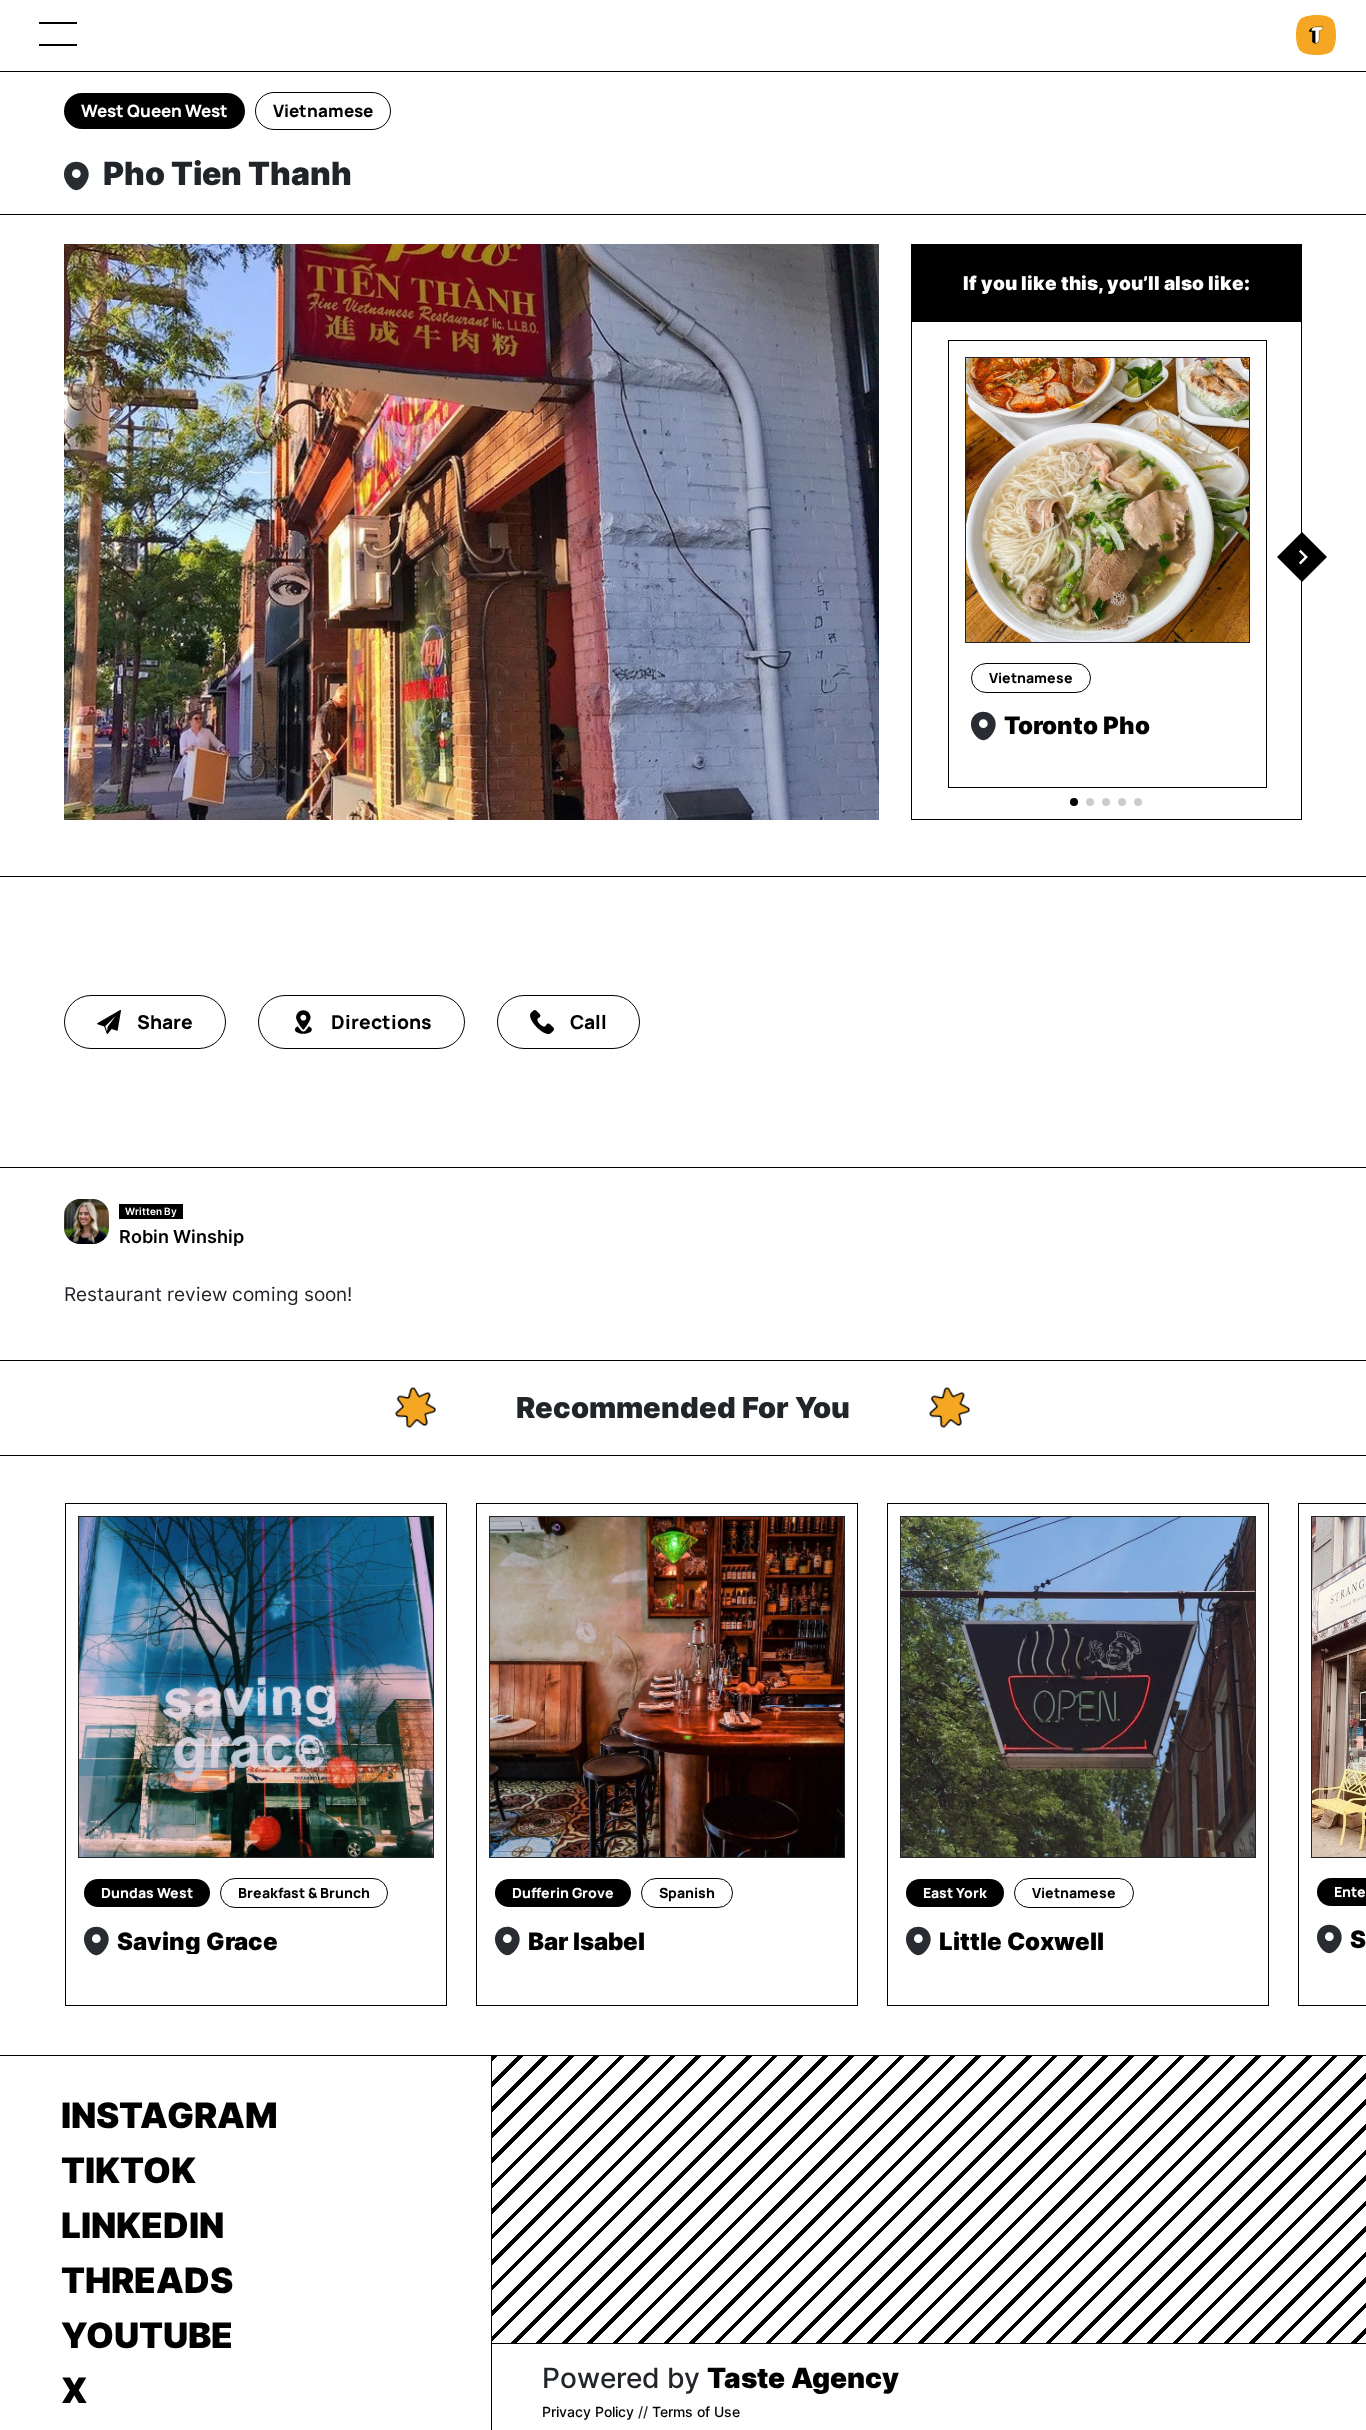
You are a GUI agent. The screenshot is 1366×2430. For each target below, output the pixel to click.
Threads (147, 2280)
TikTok (128, 2170)
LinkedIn (142, 2225)
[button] (1302, 557)
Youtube (147, 2335)
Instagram (169, 2115)
